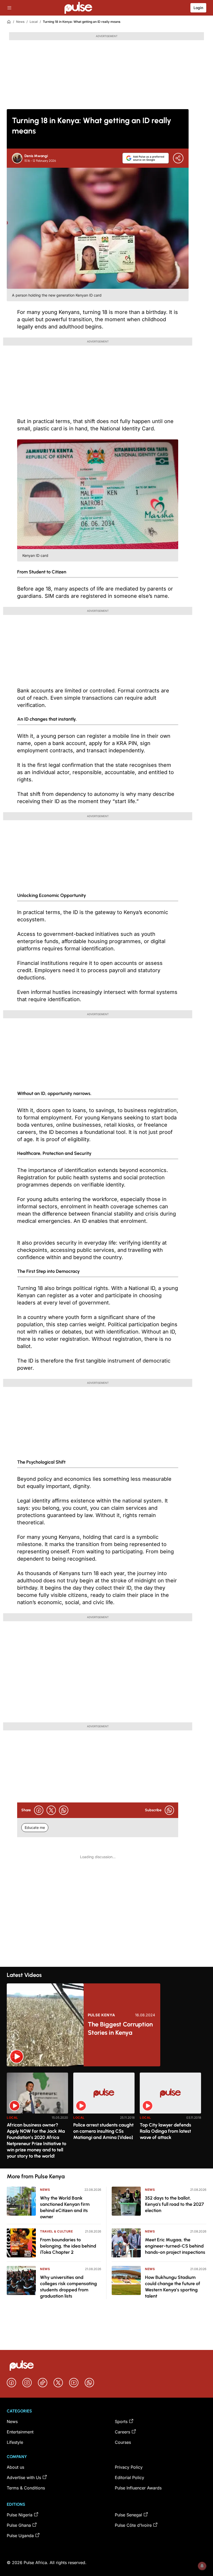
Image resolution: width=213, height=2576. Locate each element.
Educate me (35, 1827)
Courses (123, 2442)
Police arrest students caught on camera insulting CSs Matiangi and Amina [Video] (103, 2131)
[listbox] (106, 2117)
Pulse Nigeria (20, 2515)
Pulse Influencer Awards (138, 2488)
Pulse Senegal (128, 2515)
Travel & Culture (56, 2231)
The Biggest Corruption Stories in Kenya (120, 2028)
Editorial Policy (129, 2477)
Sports (121, 2421)
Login (198, 8)
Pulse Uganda (20, 2536)
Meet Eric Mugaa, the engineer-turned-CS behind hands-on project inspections (175, 2246)
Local (34, 22)
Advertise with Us (24, 2477)
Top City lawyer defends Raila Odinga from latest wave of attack (165, 2131)
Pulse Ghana (19, 2525)
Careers (122, 2432)
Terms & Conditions (26, 2488)
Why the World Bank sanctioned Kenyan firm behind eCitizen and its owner (65, 2207)
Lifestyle (15, 2442)
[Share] (178, 158)
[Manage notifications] (202, 2566)
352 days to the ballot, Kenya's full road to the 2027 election (174, 2204)
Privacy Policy (129, 2467)
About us (15, 2467)
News (20, 22)
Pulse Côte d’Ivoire (133, 2525)
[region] (106, 2117)
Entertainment (20, 2432)
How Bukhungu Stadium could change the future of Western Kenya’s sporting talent (173, 2287)
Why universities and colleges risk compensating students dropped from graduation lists (68, 2287)
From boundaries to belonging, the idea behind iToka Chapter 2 (68, 2246)
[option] (37, 2118)
